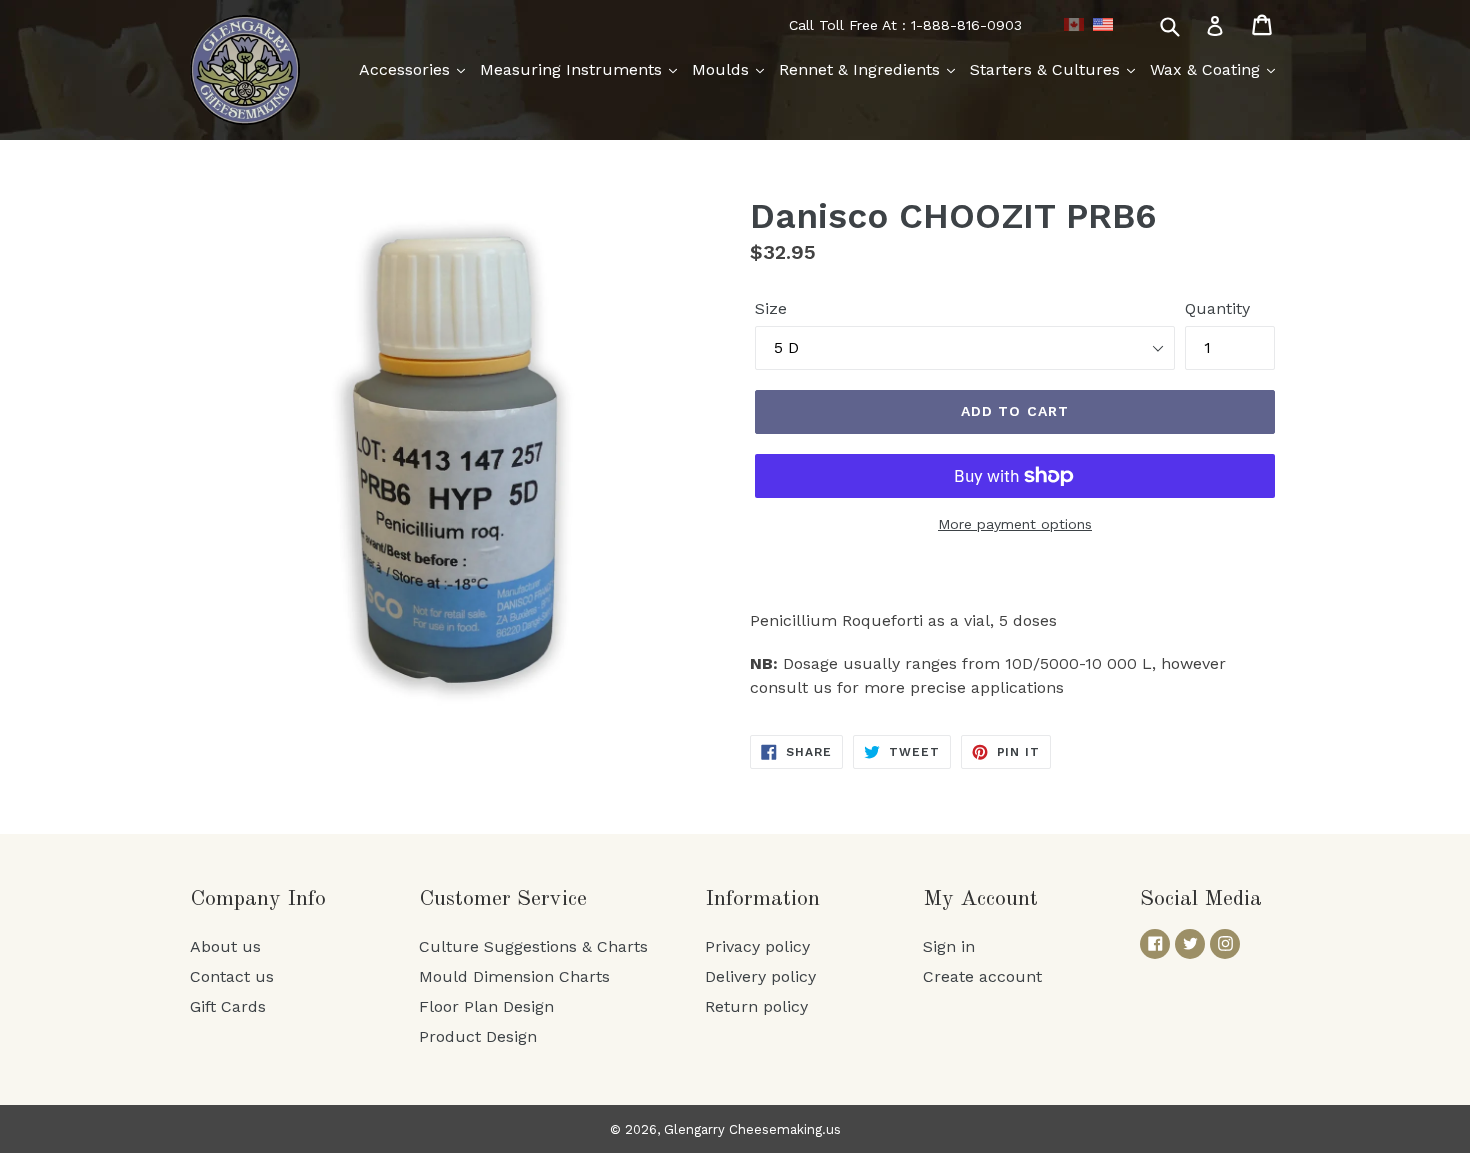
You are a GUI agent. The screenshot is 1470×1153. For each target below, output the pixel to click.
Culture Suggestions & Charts (533, 946)
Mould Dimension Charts (514, 976)
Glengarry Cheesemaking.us (752, 1129)
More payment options (1015, 524)
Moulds (723, 69)
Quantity (1217, 308)
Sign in (949, 946)
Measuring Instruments (573, 69)
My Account (980, 899)
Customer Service (503, 899)
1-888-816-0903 (966, 25)
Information (762, 899)
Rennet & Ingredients (862, 69)
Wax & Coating (1207, 69)
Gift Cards (228, 1006)
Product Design (478, 1036)
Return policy (756, 1006)
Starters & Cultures (1047, 69)
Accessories (407, 69)
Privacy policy (757, 946)
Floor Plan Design (486, 1006)
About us (225, 946)
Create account (982, 976)
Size (771, 308)
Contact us (232, 976)
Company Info (258, 899)
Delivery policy (760, 976)
